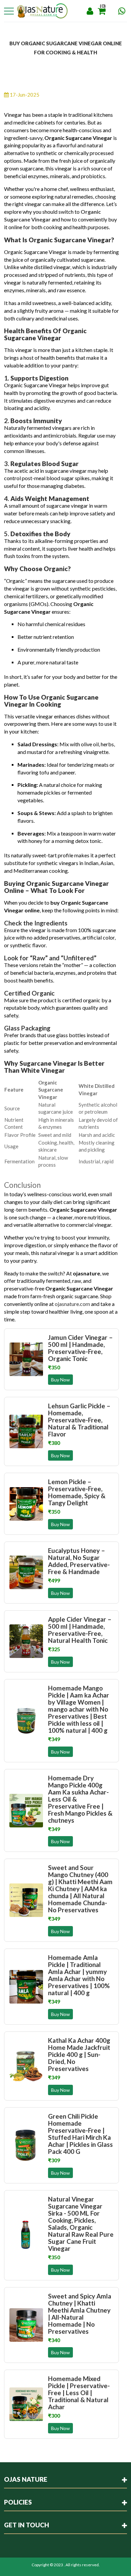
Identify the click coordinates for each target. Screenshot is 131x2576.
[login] (90, 11)
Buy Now (60, 1380)
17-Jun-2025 (24, 95)
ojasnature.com (72, 1304)
